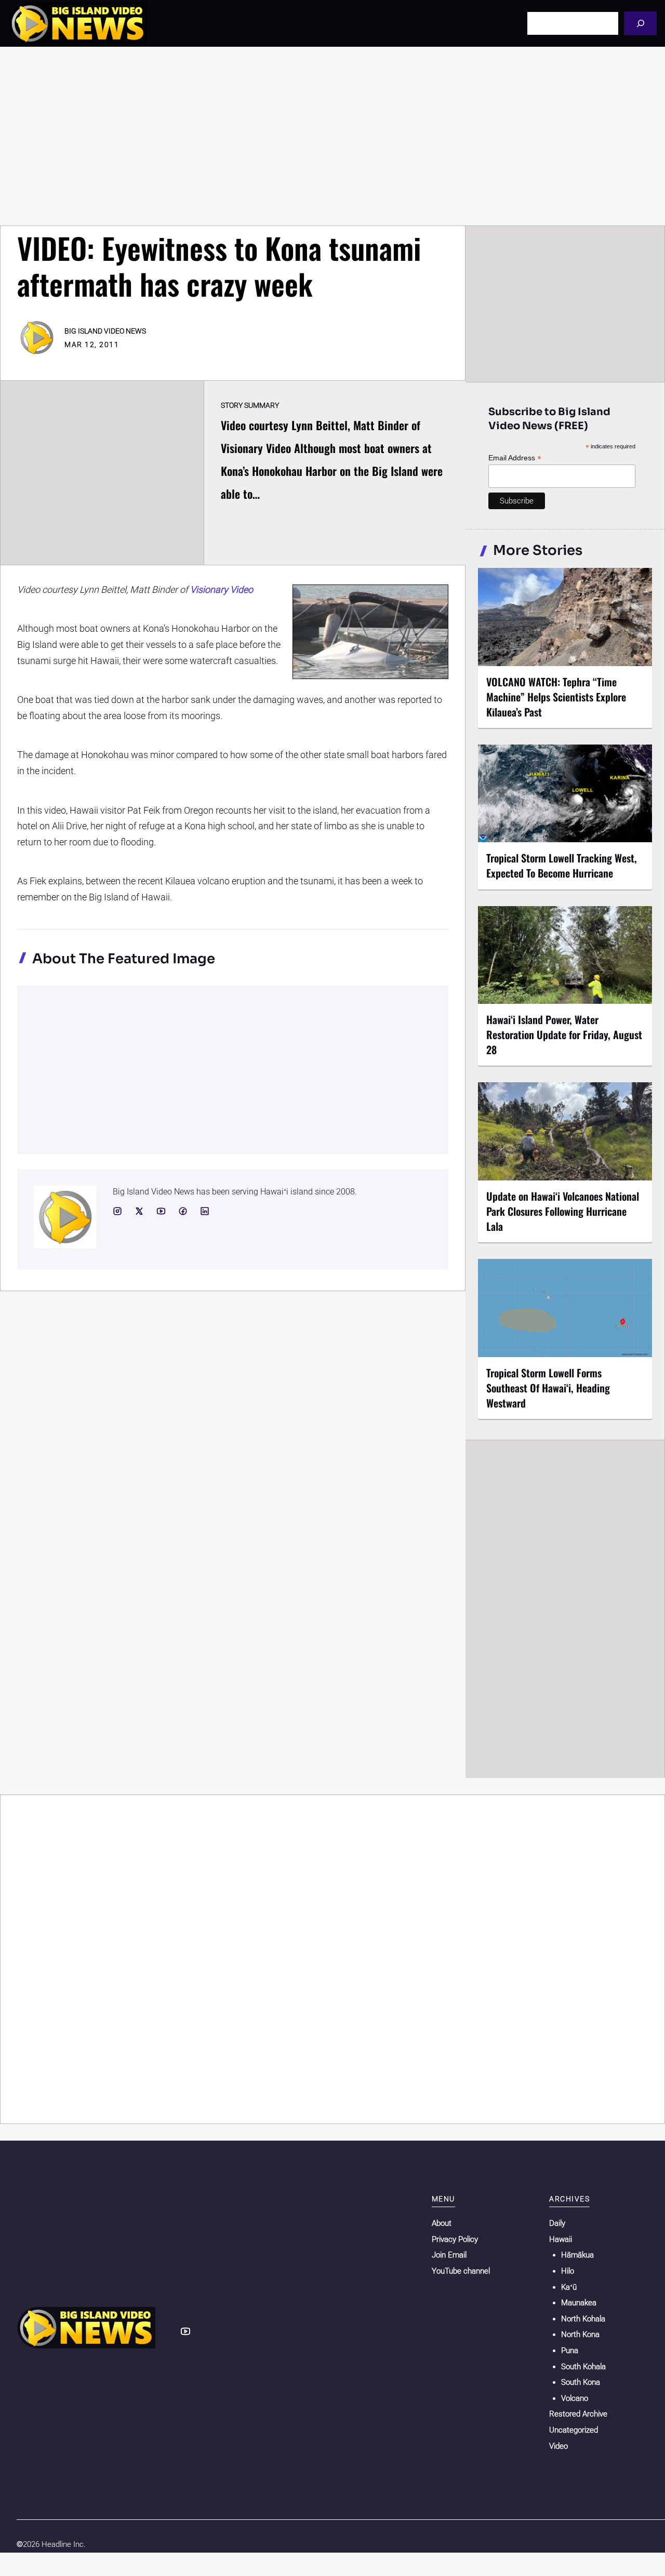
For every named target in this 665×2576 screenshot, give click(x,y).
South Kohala (583, 2367)
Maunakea (579, 2303)
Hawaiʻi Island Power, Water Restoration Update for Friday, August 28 (564, 1034)
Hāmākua (577, 2255)
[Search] (640, 23)
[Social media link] (117, 1211)
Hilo (568, 2271)
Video (558, 2446)
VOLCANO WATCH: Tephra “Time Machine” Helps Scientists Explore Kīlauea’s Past (556, 697)
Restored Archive (578, 2414)
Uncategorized (574, 2430)
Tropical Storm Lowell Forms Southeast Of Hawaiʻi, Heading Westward (548, 1388)
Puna (570, 2351)
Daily (557, 2223)
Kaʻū (569, 2287)
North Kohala (583, 2319)
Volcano (575, 2398)
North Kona (580, 2334)
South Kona (581, 2382)
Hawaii (561, 2239)
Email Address (515, 458)
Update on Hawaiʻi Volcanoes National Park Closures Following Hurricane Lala (563, 1211)
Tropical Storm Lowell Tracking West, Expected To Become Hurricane (562, 865)
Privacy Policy (455, 2239)
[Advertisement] (332, 136)
